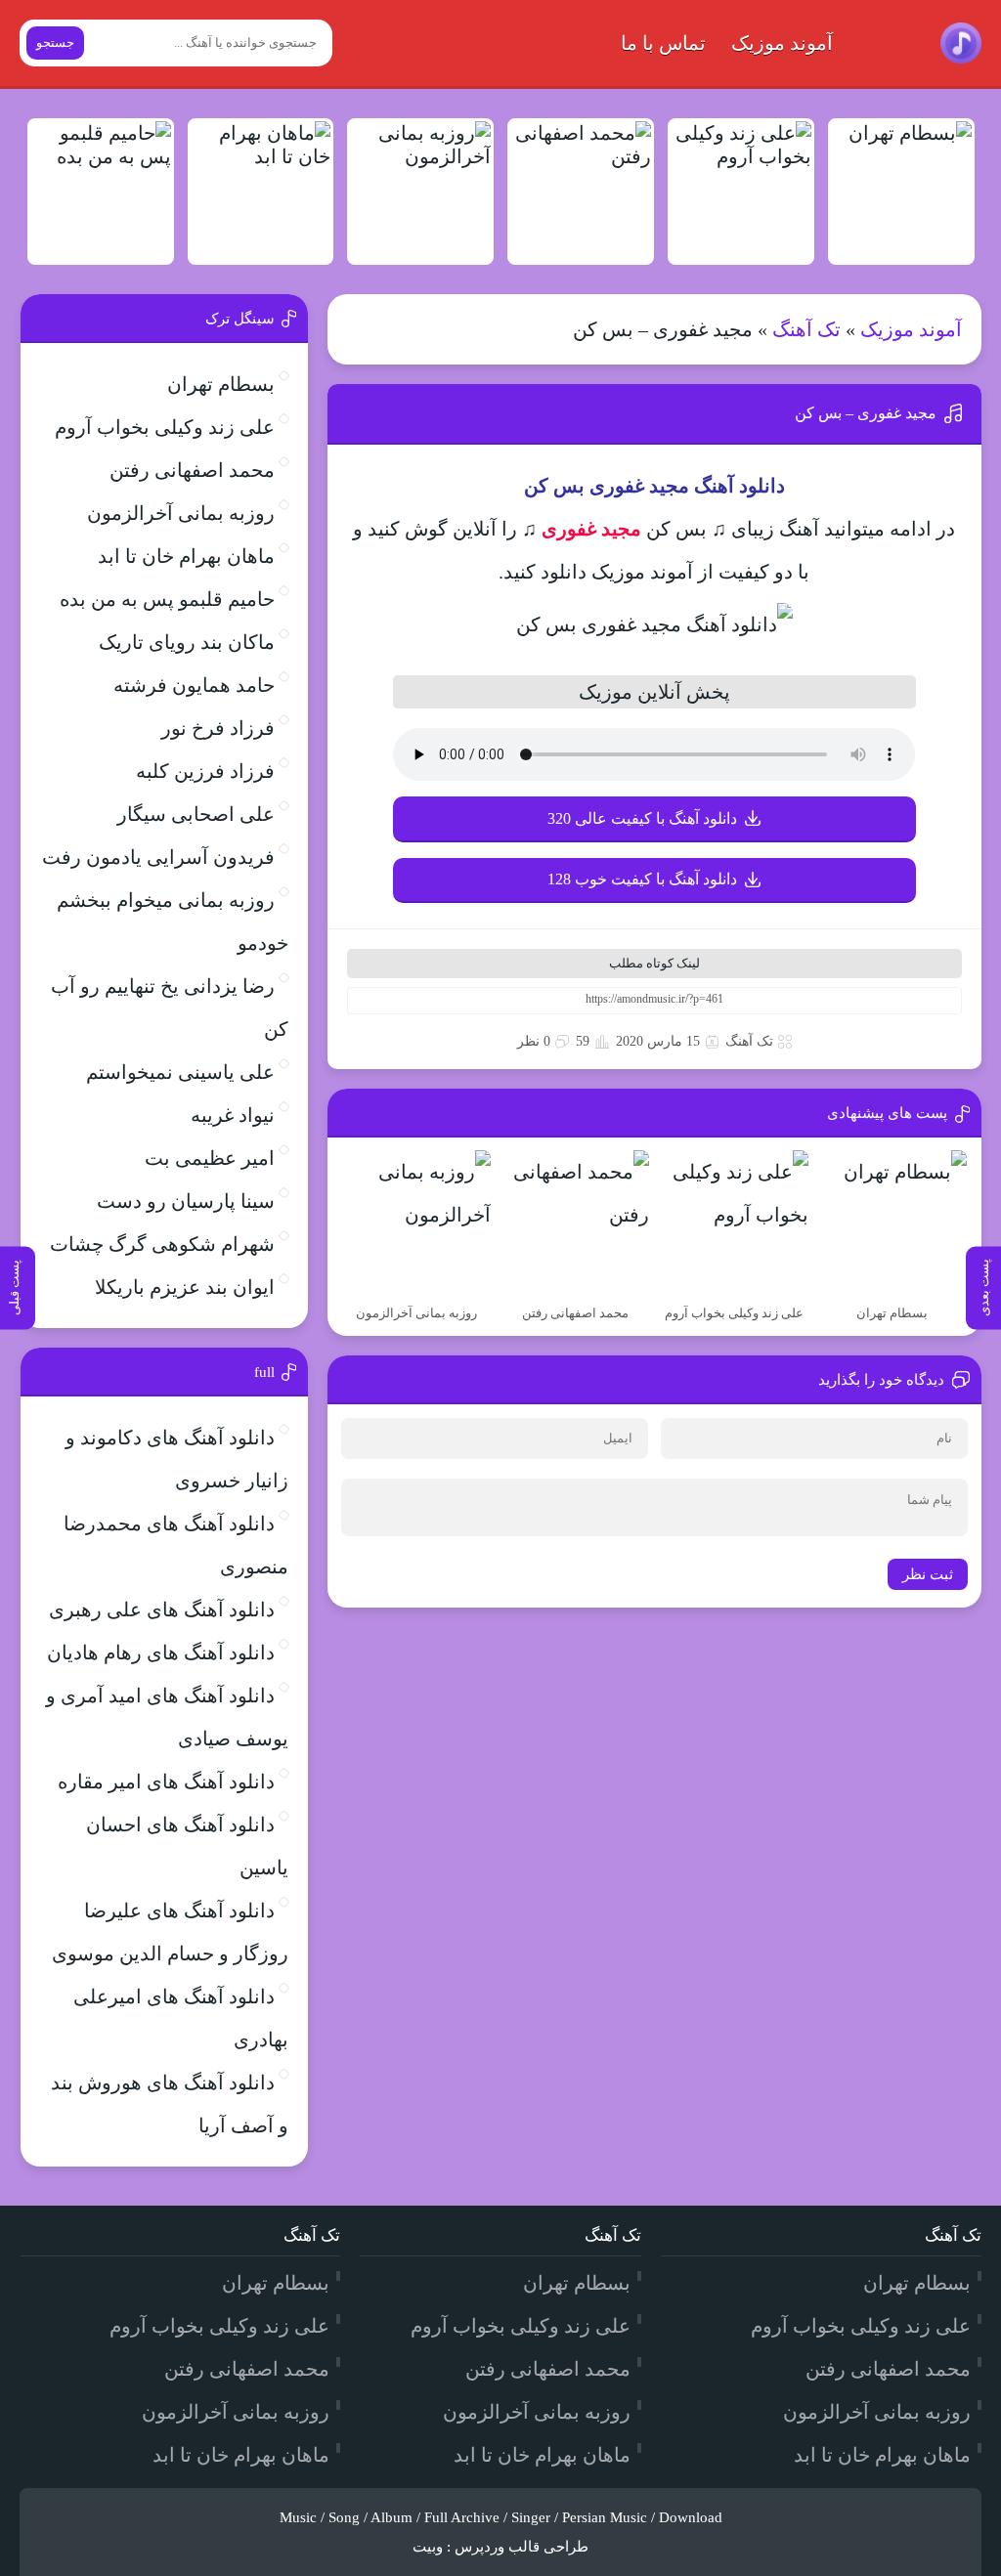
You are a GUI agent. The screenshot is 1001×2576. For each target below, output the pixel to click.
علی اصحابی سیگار (196, 814)
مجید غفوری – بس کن (866, 413)
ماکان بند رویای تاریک (187, 642)
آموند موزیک (782, 43)
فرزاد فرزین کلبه (205, 771)
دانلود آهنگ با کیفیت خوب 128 (642, 879)
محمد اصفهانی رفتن (192, 470)
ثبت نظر (928, 1574)
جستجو (55, 43)
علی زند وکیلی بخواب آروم (165, 427)
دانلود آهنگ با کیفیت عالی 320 (642, 818)
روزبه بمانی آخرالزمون (181, 513)
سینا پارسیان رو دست (186, 1201)
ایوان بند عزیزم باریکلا (185, 1287)
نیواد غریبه (233, 1115)
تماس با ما (663, 43)
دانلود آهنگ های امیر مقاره (166, 1782)
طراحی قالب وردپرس (522, 2547)
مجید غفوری (591, 529)
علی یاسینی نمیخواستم (180, 1072)
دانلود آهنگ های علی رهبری (162, 1610)
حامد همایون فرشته (194, 685)
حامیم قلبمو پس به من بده (167, 599)
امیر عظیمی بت (210, 1158)
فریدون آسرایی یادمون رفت (158, 857)
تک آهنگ (806, 329)
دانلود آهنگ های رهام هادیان (161, 1653)
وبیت (428, 2547)
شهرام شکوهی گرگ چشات (162, 1244)
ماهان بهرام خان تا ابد (186, 556)
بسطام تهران (221, 384)
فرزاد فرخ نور (218, 728)
